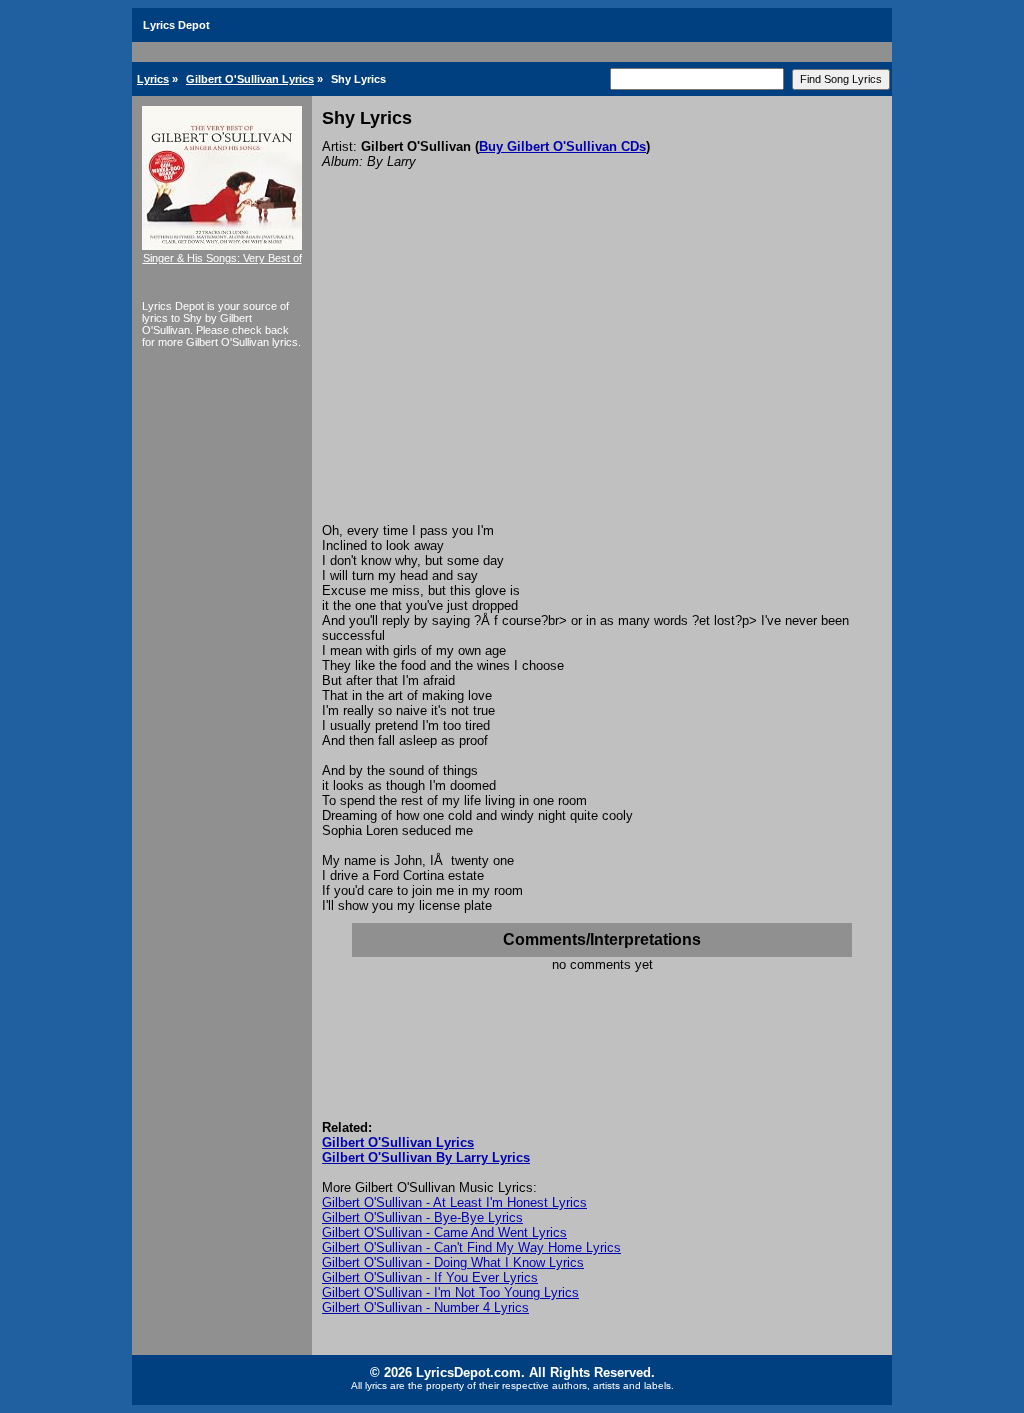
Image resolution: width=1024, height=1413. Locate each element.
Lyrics (153, 79)
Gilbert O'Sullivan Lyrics (250, 79)
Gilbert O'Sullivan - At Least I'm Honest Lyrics (454, 1202)
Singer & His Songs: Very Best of (222, 258)
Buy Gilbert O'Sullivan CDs (562, 146)
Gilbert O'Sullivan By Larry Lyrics (426, 1157)
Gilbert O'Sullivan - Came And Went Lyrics (444, 1232)
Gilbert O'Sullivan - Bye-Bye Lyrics (422, 1217)
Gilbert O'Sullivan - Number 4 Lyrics (425, 1307)
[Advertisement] (602, 373)
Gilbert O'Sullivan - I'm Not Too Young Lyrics (450, 1292)
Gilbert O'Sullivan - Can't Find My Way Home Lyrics (471, 1247)
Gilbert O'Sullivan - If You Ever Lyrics (430, 1277)
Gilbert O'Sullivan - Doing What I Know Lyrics (453, 1262)
